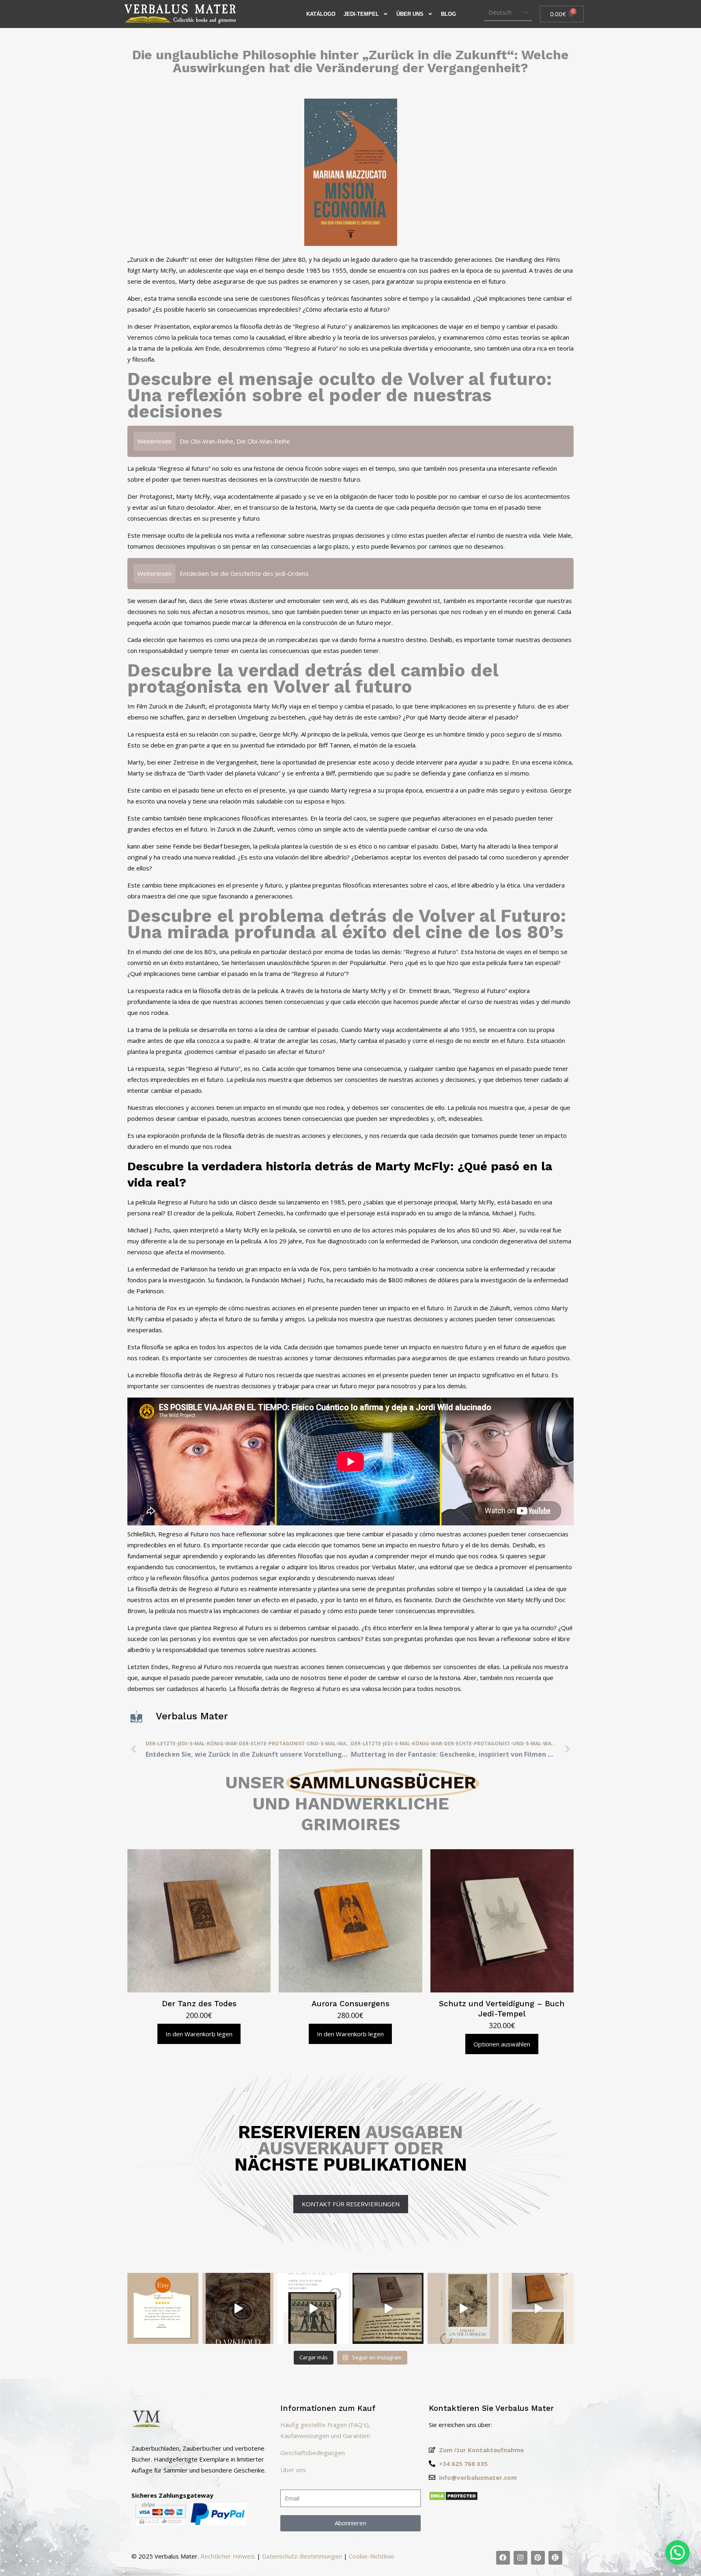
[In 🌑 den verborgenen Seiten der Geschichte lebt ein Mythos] (388, 2308)
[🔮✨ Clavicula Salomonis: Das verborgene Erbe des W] (538, 2308)
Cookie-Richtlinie (372, 2556)
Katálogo (321, 14)
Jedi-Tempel (361, 14)
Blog (448, 14)
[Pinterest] (538, 2558)
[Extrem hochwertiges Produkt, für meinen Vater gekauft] (163, 2308)
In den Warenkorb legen (199, 2034)
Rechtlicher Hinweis (228, 2556)
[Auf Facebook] (503, 2558)
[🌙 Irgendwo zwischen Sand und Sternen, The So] (313, 2308)
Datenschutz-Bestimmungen (302, 2556)
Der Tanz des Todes (199, 2004)
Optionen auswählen (502, 2044)
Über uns (410, 14)
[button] (677, 2552)
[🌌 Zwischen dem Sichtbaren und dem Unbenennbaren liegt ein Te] (463, 2308)
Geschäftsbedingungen (313, 2453)
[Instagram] (520, 2558)
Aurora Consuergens (350, 2004)
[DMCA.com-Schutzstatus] (453, 2498)
